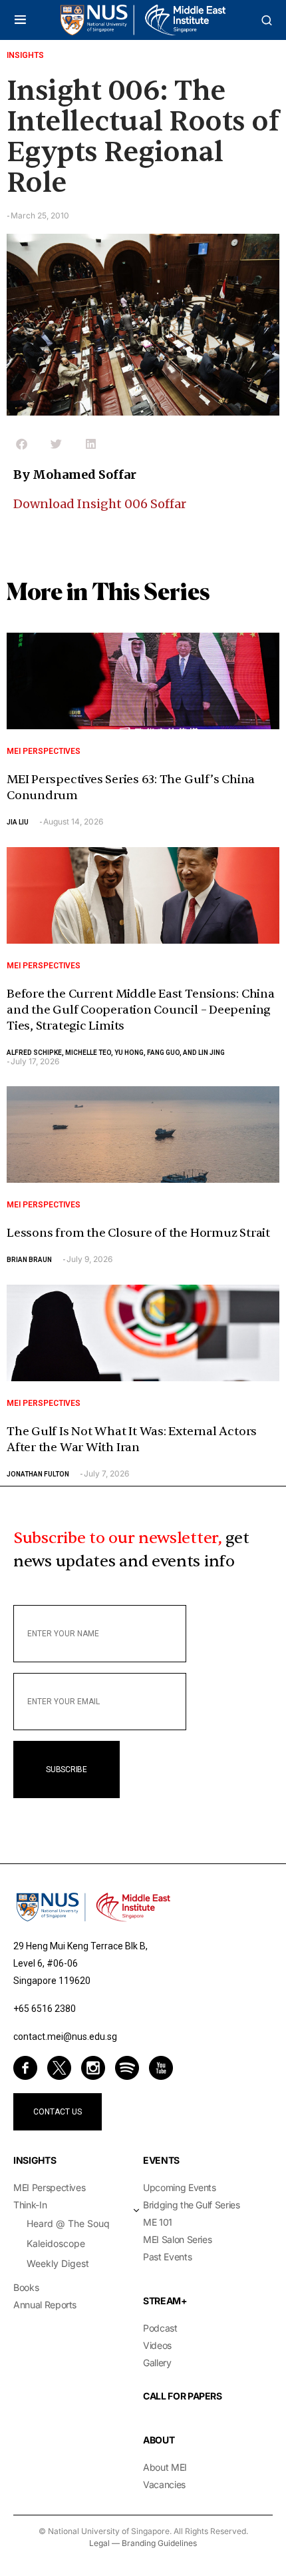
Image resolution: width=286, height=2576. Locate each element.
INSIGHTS (35, 2160)
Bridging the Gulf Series (192, 2205)
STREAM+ (165, 2301)
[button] (20, 20)
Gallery (157, 2363)
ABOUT (159, 2440)
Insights (25, 55)
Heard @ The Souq (68, 2223)
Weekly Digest (58, 2263)
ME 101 (158, 2222)
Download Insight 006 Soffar (100, 504)
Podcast (160, 2328)
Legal (99, 2543)
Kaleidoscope (56, 2243)
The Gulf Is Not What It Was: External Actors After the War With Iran (132, 1440)
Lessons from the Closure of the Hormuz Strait (138, 1233)
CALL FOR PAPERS (183, 2396)
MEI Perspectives (44, 751)
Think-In (30, 2205)
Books (26, 2287)
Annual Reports (45, 2305)
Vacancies (164, 2484)
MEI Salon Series (177, 2239)
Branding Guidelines (159, 2543)
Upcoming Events (180, 2187)
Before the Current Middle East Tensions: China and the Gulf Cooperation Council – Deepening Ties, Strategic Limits (141, 1010)
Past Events (167, 2257)
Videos (157, 2345)
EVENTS (161, 2160)
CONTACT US (58, 2112)
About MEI (165, 2467)
